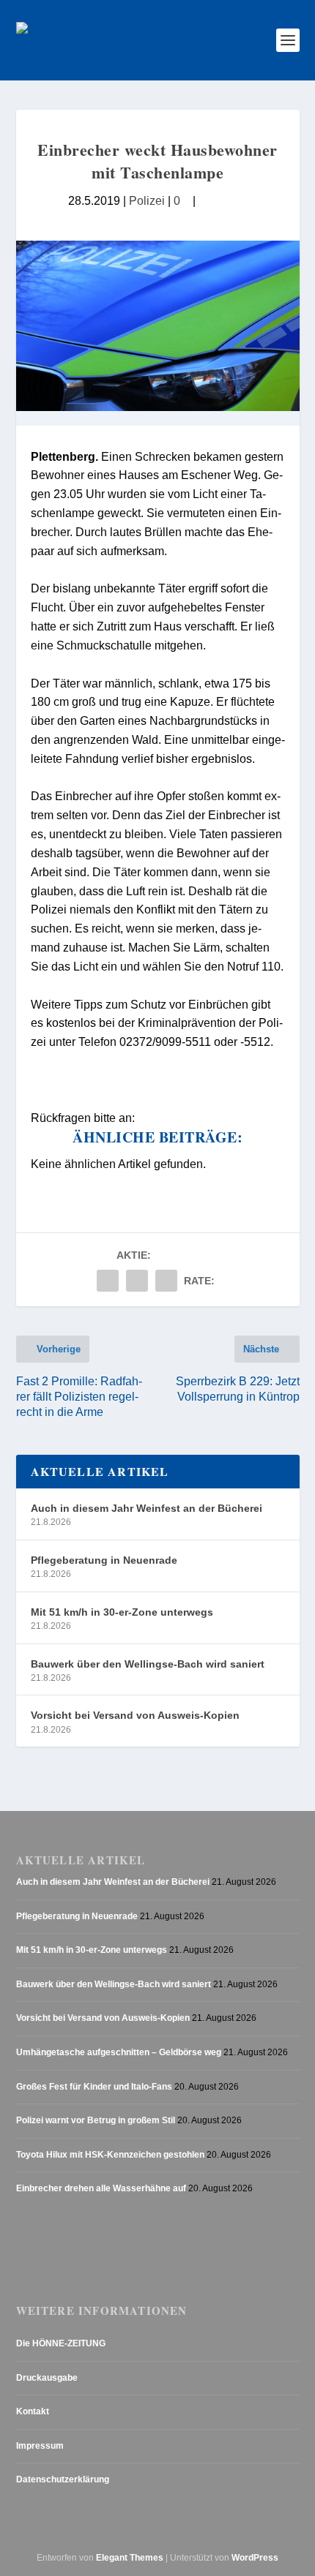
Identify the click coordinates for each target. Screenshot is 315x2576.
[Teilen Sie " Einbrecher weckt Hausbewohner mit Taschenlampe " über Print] (166, 1281)
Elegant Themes (130, 2558)
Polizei (147, 200)
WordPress (255, 2558)
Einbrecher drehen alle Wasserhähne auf (101, 2188)
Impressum (40, 2446)
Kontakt (33, 2411)
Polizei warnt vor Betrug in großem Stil (96, 2120)
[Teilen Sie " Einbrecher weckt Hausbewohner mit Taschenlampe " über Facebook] (108, 1281)
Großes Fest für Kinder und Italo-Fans (94, 2087)
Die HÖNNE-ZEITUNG (61, 2343)
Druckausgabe (47, 2378)
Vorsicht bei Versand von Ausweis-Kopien (135, 1715)
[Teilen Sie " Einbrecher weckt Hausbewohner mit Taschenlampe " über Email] (137, 1281)
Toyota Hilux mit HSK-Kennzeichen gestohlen (110, 2155)
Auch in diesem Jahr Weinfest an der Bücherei (147, 1508)
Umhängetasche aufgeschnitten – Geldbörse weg (119, 2052)
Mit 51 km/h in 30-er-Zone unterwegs (122, 1612)
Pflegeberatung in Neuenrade (104, 1560)
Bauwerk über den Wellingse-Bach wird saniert (148, 1664)
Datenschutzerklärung (63, 2479)
